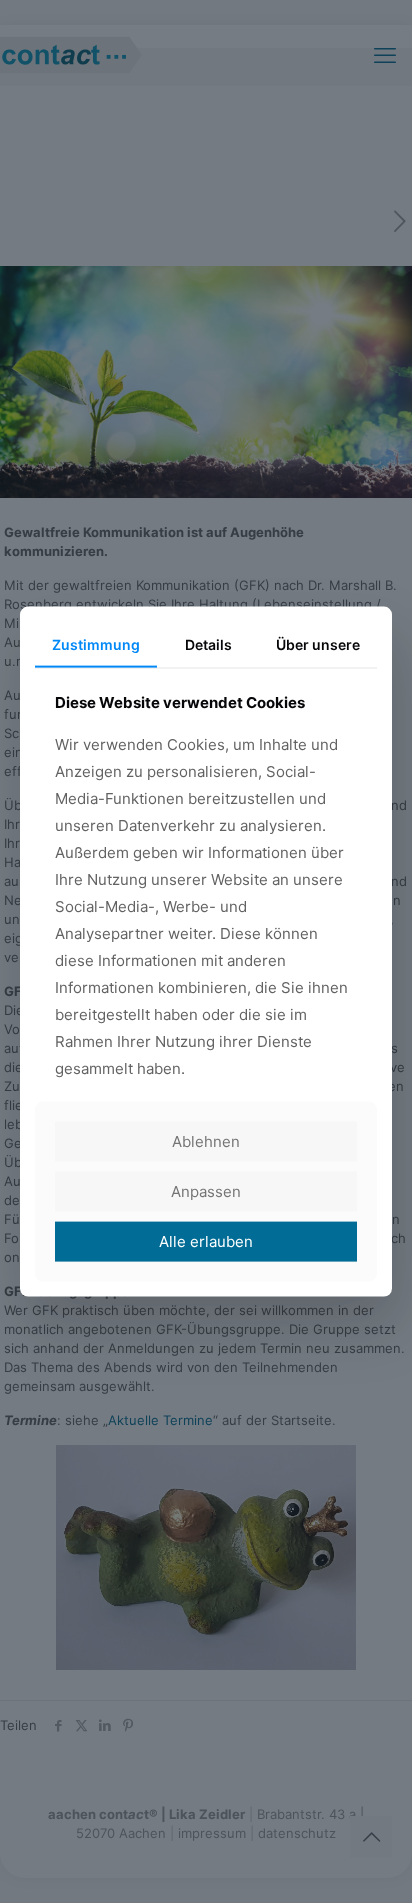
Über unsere (318, 643)
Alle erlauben (206, 1241)
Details (208, 643)
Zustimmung (96, 643)
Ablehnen (206, 1141)
